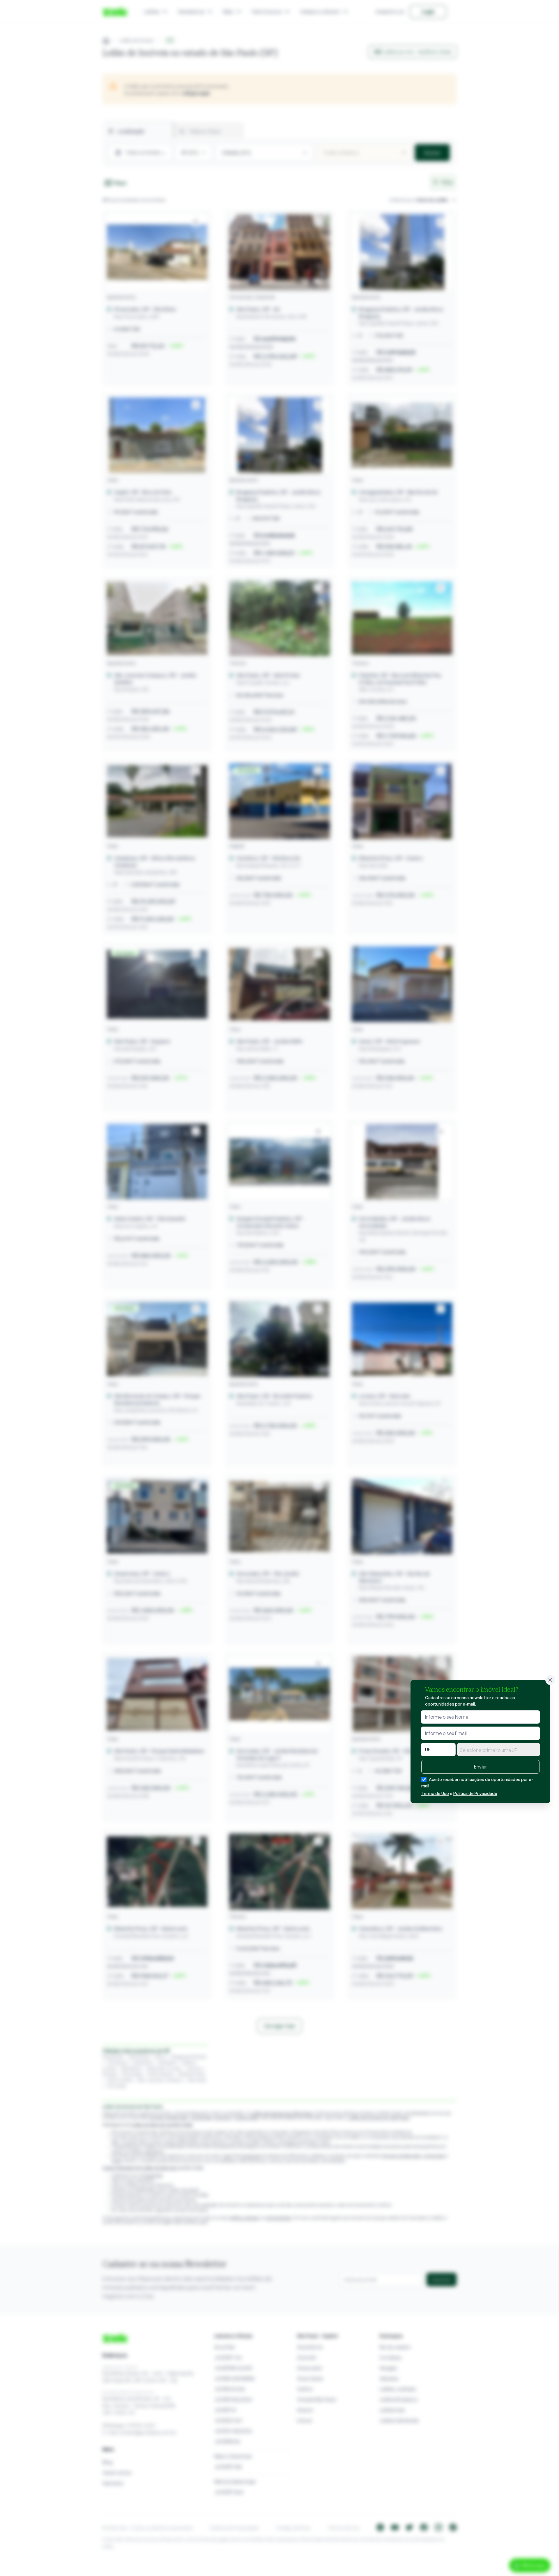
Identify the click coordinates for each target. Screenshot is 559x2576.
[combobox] (499, 1750)
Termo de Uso (435, 1793)
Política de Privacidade (475, 1793)
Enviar (480, 1767)
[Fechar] (550, 1680)
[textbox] (499, 1750)
